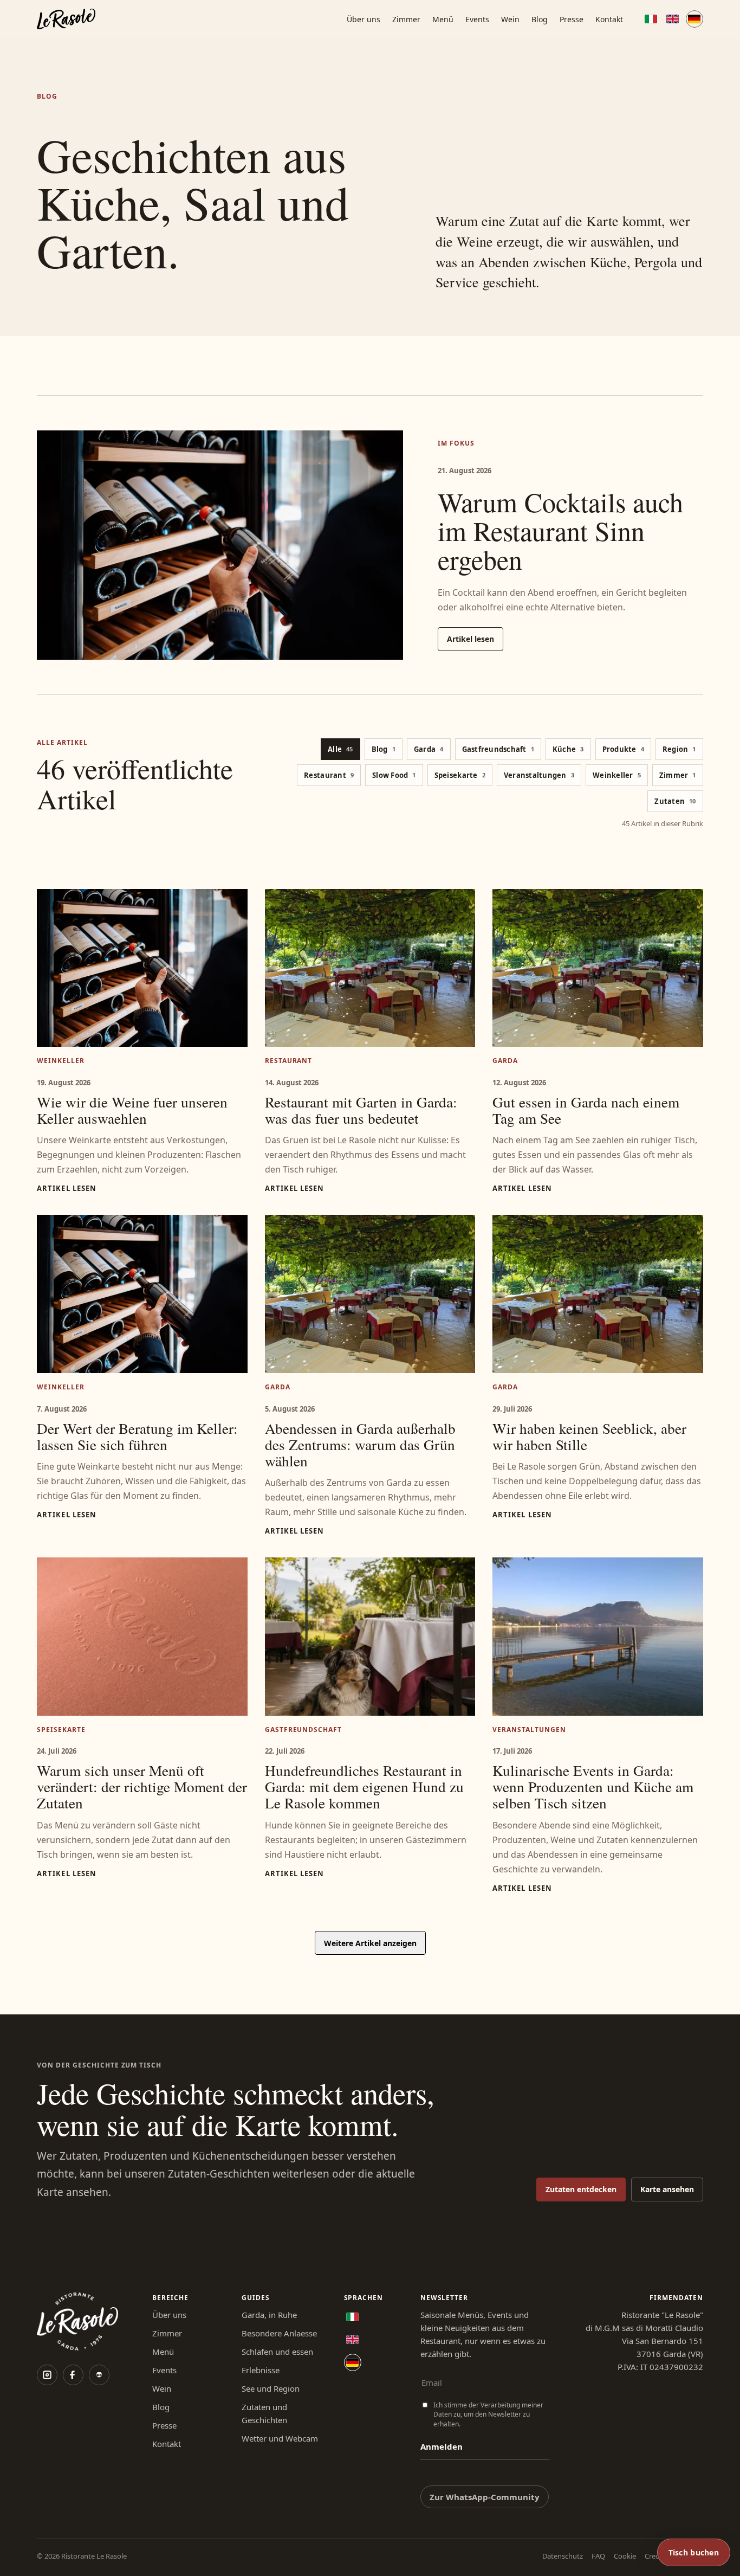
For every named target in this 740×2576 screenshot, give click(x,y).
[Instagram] (47, 2375)
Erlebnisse (261, 2370)
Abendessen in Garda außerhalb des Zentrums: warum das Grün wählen (360, 1444)
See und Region (271, 2388)
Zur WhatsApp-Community (485, 2497)
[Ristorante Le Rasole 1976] (66, 19)
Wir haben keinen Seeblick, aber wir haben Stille (589, 1436)
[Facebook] (73, 2375)
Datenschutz (563, 2556)
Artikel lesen (470, 639)
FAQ (598, 2556)
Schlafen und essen (277, 2352)
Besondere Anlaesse (279, 2333)
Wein (510, 19)
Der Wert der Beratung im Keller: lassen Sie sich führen (137, 1436)
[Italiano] (651, 19)
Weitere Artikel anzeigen (370, 1943)
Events (477, 19)
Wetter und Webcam (280, 2438)
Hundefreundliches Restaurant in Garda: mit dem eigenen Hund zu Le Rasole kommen (364, 1786)
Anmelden (442, 2446)
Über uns (363, 19)
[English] (673, 19)
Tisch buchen (694, 2552)
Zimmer (406, 19)
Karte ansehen (667, 2189)
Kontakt (609, 19)
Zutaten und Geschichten (264, 2413)
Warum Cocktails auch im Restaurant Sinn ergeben (560, 530)
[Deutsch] (694, 19)
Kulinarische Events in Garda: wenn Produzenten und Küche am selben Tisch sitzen (593, 1786)
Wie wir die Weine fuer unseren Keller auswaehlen (132, 1110)
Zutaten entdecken (581, 2189)
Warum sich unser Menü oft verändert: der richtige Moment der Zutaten (142, 1786)
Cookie (625, 2556)
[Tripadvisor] (99, 2375)
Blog (540, 19)
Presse (572, 19)
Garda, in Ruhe (269, 2315)
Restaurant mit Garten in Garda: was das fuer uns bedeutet (361, 1110)
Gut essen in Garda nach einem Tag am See (586, 1110)
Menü (443, 19)
